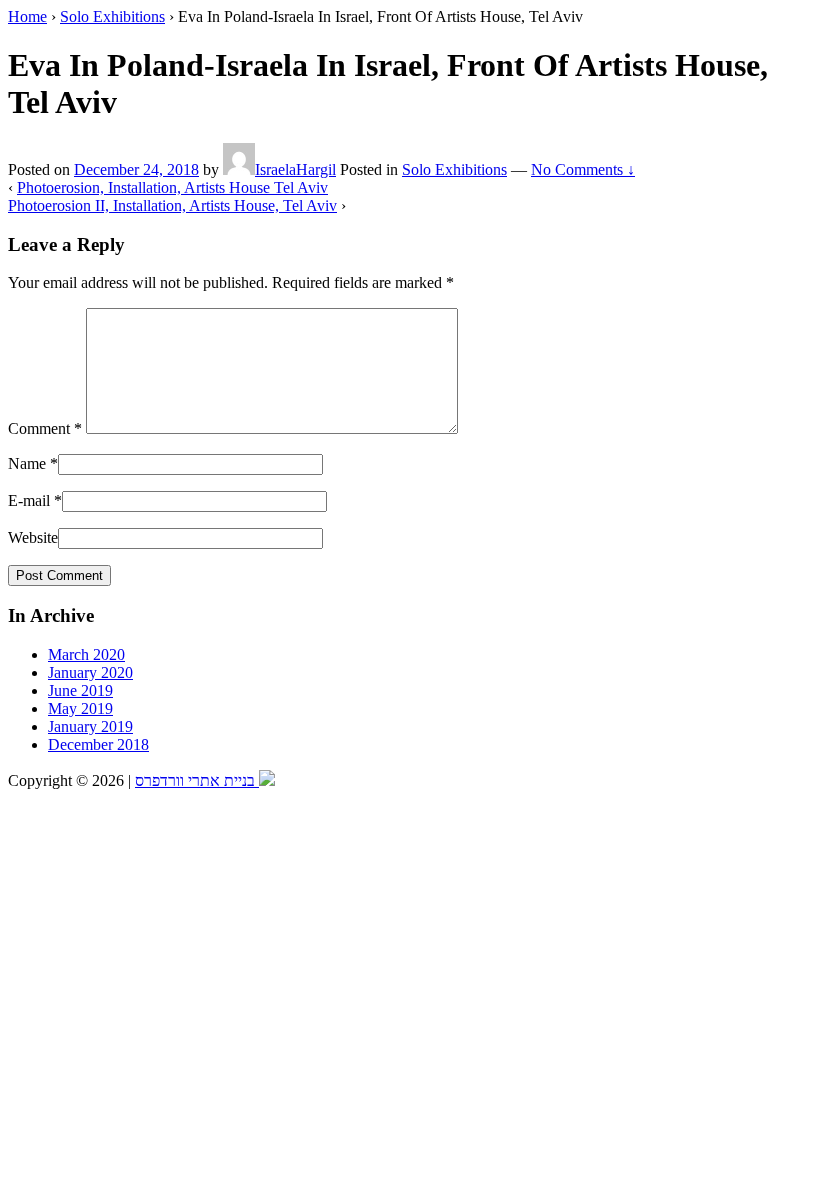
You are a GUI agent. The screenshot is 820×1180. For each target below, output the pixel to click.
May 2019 (80, 708)
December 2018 (98, 744)
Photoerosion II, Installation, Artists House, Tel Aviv (172, 205)
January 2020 (90, 672)
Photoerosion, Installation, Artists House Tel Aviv (172, 187)
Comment (45, 428)
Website (33, 537)
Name (27, 463)
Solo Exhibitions (112, 16)
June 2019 (80, 690)
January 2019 (90, 726)
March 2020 (86, 654)
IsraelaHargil (295, 169)
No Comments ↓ (583, 169)
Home (27, 16)
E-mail (29, 500)
